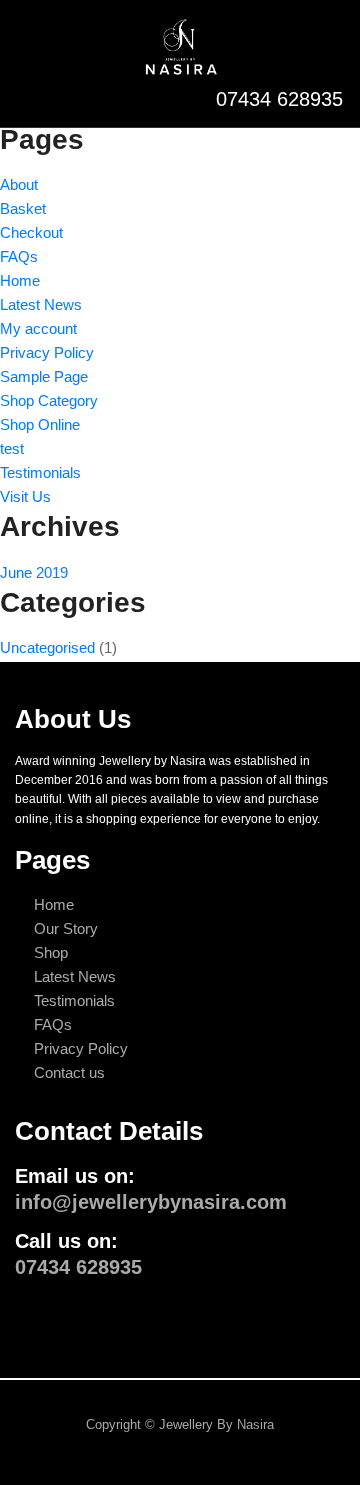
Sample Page (44, 376)
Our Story (66, 928)
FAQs (19, 256)
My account (38, 328)
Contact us (69, 1072)
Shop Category (49, 400)
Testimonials (40, 472)
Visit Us (25, 496)
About (19, 184)
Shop (51, 952)
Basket (23, 208)
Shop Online (40, 424)
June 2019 (34, 572)
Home (20, 280)
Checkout (31, 232)
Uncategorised (47, 647)
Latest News (41, 304)
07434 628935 (276, 99)
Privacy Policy (47, 352)
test (12, 448)
